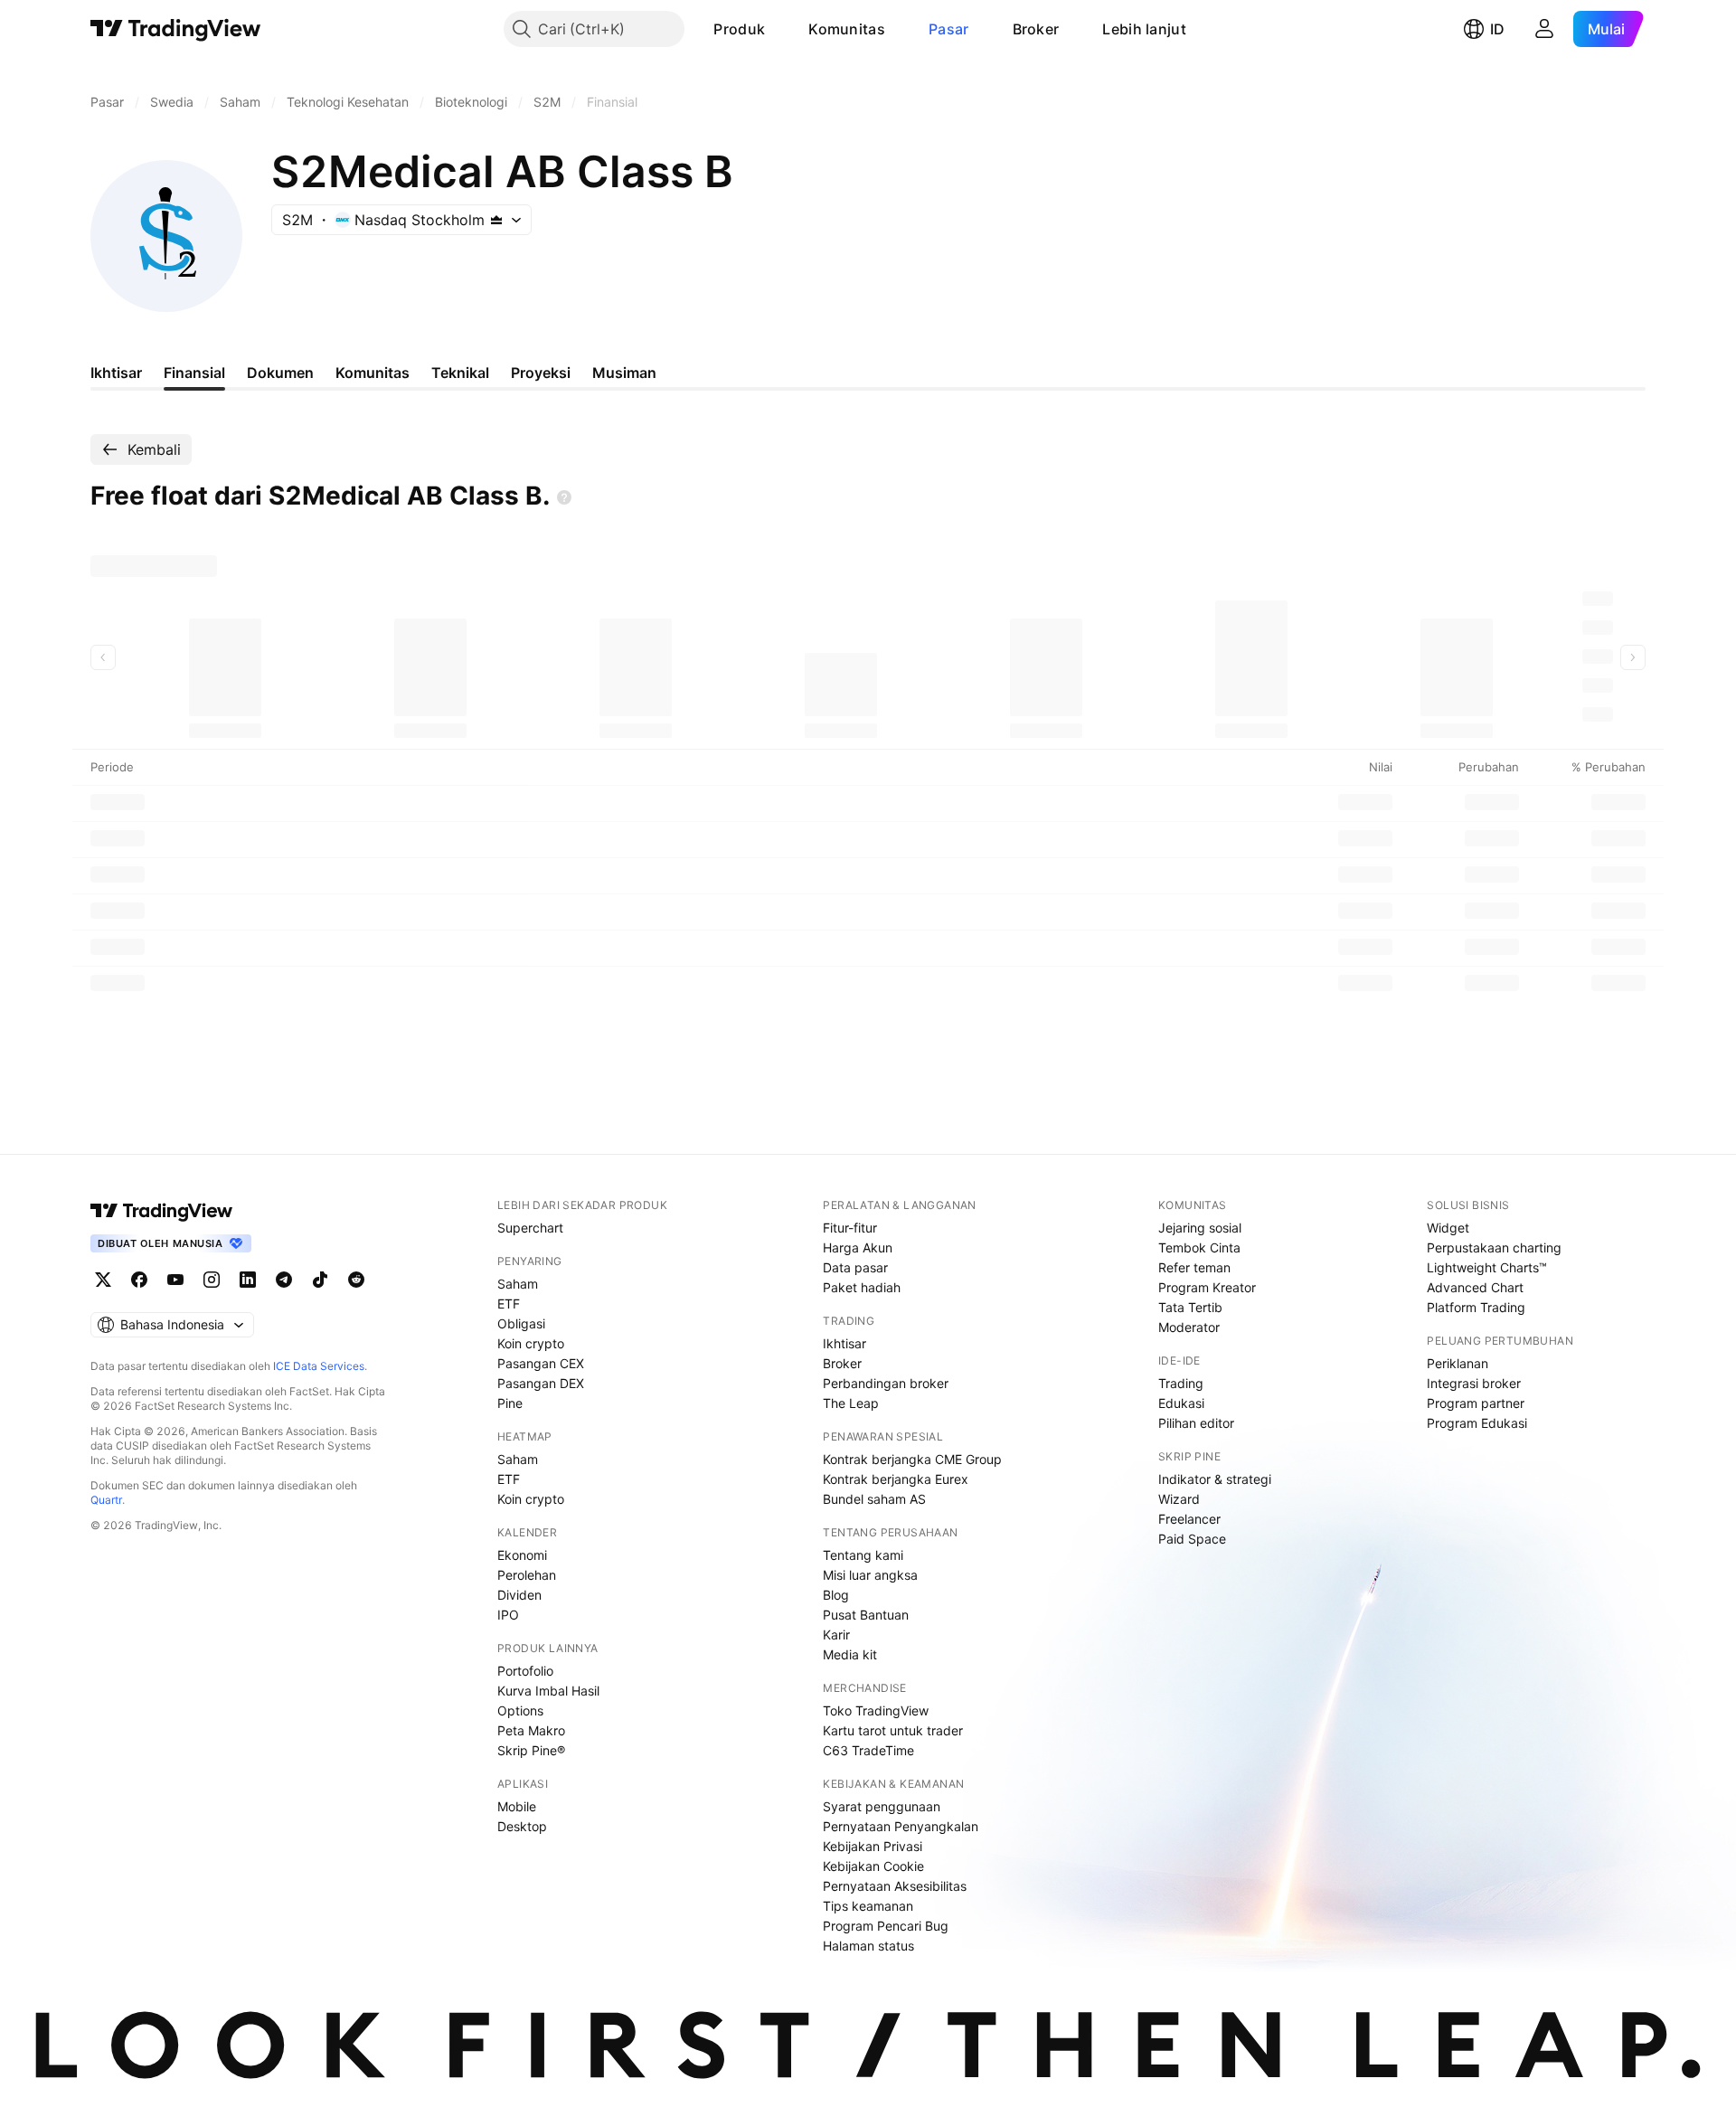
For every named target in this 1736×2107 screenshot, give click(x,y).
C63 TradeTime (868, 1750)
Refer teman (1194, 1267)
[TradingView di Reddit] (356, 1280)
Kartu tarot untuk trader (893, 1730)
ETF (509, 1304)
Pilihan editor (1196, 1423)
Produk (739, 29)
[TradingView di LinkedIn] (248, 1280)
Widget (1448, 1228)
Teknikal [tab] (460, 373)
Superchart (530, 1228)
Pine (510, 1403)
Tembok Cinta (1199, 1247)
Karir (836, 1635)
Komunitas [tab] (373, 373)
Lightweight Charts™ (1487, 1267)
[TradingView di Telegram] (284, 1280)
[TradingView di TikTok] (320, 1280)
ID (1497, 29)
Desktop (522, 1826)
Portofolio (525, 1671)
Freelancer (1189, 1519)
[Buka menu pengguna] (1544, 29)
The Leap (851, 1403)
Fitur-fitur (850, 1228)
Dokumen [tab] (280, 373)
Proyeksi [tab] (541, 373)
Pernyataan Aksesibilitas (895, 1886)
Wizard (1179, 1499)
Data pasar (855, 1267)
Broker (1036, 29)
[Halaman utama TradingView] (176, 29)
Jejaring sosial (1200, 1228)
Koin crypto (531, 1343)
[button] (778, 29)
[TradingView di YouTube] (175, 1280)
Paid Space (1192, 1539)
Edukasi (1181, 1403)
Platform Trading (1476, 1307)
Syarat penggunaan (882, 1806)
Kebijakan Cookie (873, 1866)
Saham (518, 1284)
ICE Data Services (319, 1366)
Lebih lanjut (1144, 29)
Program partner (1476, 1403)
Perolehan (527, 1575)
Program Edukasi (1477, 1423)
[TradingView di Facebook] (139, 1280)
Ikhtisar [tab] (116, 373)
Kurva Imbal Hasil (548, 1691)
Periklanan (1458, 1363)
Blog (836, 1595)
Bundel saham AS (874, 1499)
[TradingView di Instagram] (212, 1280)
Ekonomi (522, 1555)
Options (520, 1710)
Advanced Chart (1475, 1287)
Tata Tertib (1190, 1307)
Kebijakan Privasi (873, 1846)
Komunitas (847, 29)
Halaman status (868, 1946)
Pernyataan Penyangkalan (901, 1826)
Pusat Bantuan (866, 1615)
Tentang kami (863, 1555)
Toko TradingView (876, 1710)
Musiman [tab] (624, 373)
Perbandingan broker (886, 1383)
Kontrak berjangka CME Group (912, 1459)
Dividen (519, 1595)
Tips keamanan (868, 1906)
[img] (496, 220)
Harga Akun (858, 1247)
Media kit (850, 1654)
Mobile (517, 1806)
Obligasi (521, 1323)
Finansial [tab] (194, 373)
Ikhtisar (844, 1343)
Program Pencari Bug (886, 1926)
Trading (1181, 1383)
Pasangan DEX (541, 1383)
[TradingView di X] (103, 1280)
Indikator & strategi (1215, 1479)
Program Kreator (1207, 1287)
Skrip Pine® (531, 1750)
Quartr (106, 1500)
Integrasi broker (1474, 1383)
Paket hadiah (862, 1287)
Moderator (1189, 1327)
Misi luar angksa (870, 1575)
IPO (508, 1615)
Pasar (949, 29)
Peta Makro (531, 1730)
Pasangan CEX (541, 1363)
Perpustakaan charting (1494, 1247)
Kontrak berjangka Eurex (896, 1479)
